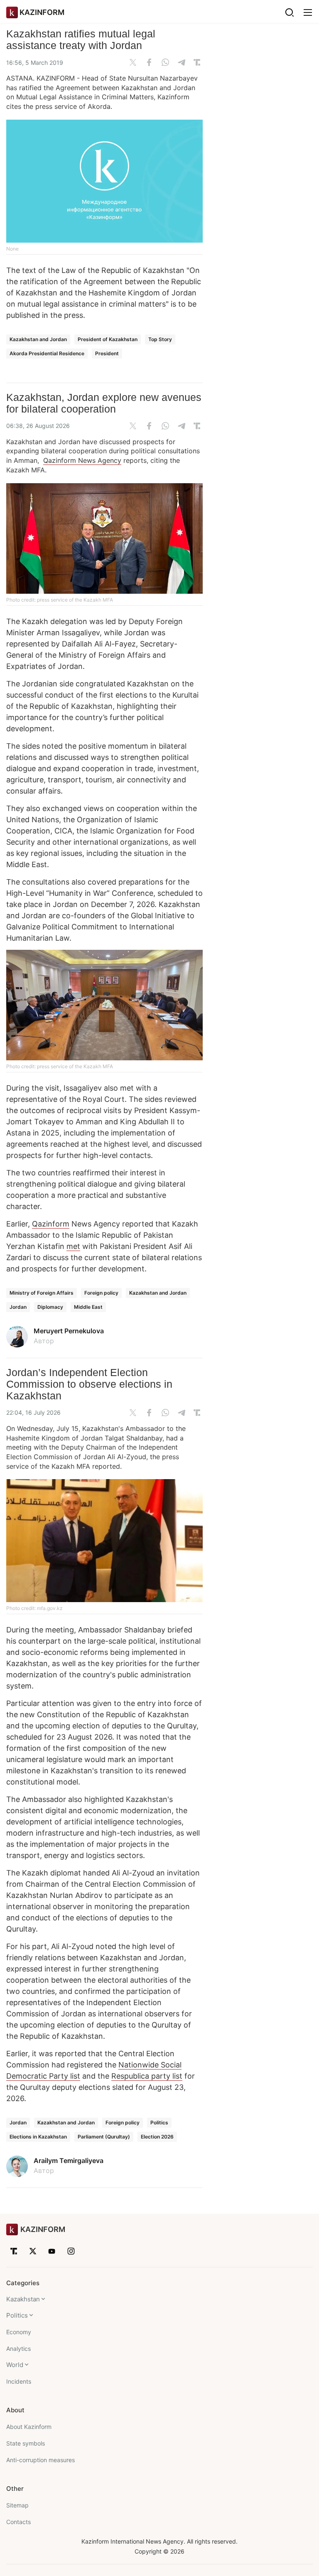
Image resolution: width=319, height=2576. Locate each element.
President (107, 353)
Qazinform (51, 1224)
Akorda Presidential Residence (47, 353)
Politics (159, 2122)
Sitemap (17, 2505)
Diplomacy (50, 1307)
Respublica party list (147, 2076)
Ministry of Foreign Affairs (42, 1293)
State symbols (26, 2443)
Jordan (18, 1307)
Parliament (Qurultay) (104, 2137)
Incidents (19, 2381)
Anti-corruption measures (40, 2460)
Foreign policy (101, 1293)
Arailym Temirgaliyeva (69, 2161)
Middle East (88, 1307)
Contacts (18, 2522)
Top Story (160, 339)
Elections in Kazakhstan (38, 2137)
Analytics (18, 2349)
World (15, 2365)
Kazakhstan (23, 2299)
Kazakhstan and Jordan (38, 339)
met (73, 1246)
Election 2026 (157, 2137)
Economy (19, 2332)
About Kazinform (29, 2427)
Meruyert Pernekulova (69, 1331)
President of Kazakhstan (108, 339)
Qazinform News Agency (82, 460)
